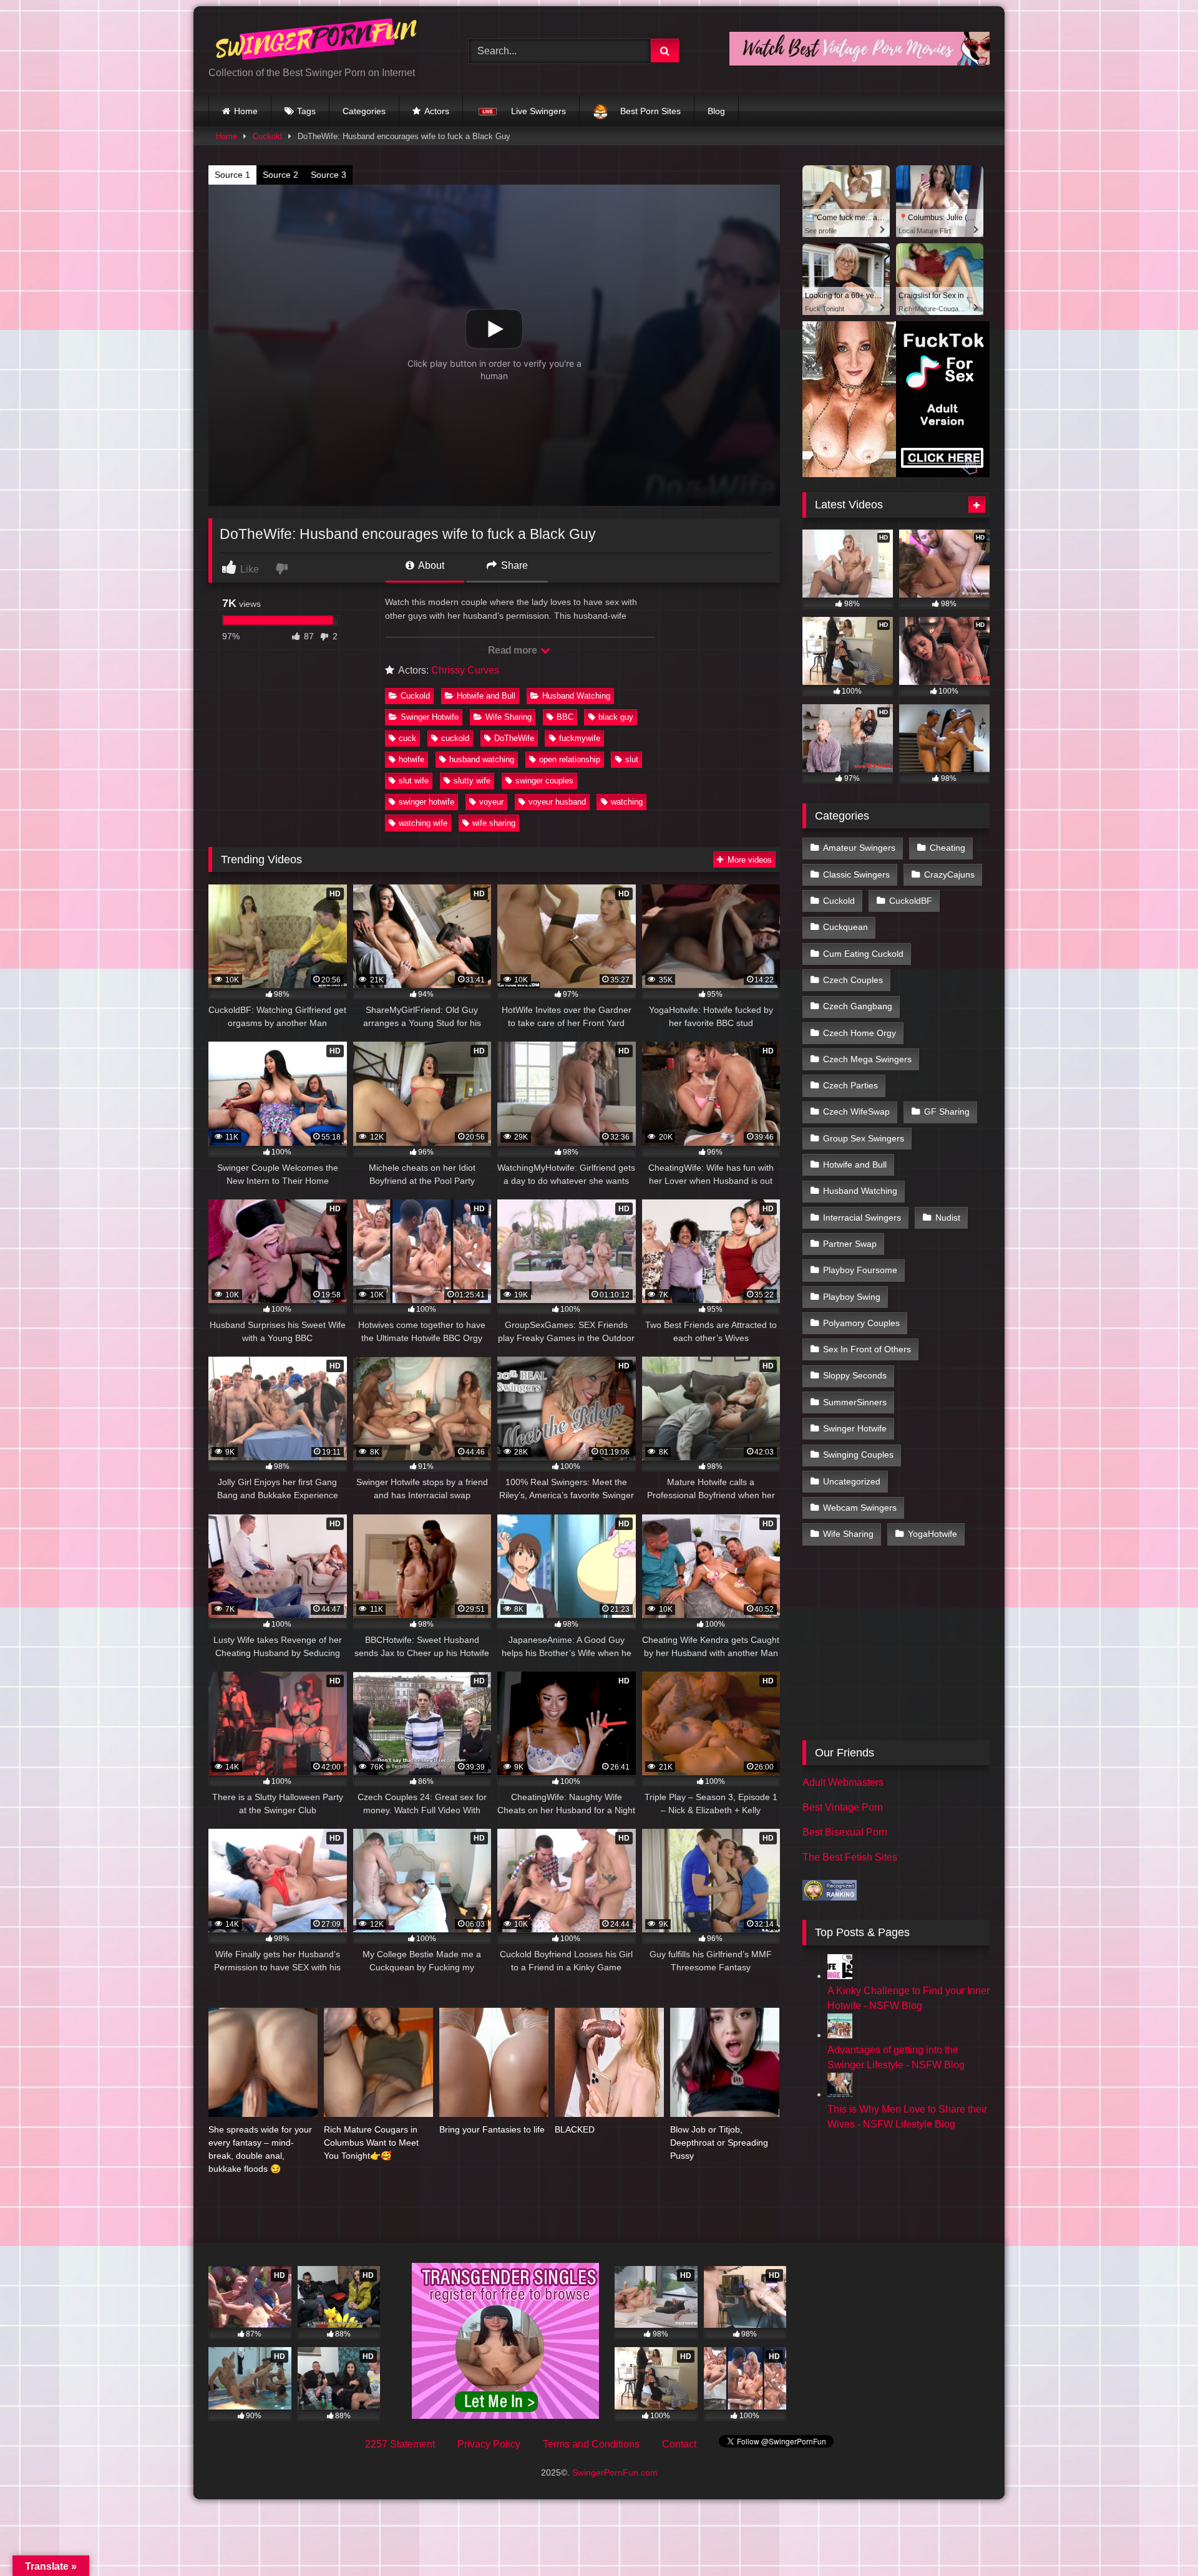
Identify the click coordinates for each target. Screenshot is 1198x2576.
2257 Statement (400, 2444)
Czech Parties (850, 1085)
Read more (514, 650)
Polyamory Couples (861, 1323)
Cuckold (267, 136)
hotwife (412, 759)
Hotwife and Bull (486, 696)
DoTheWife (514, 738)
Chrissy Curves (465, 670)
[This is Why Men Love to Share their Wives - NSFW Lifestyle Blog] (840, 2094)
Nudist (948, 1218)
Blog (716, 111)
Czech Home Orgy (860, 1033)
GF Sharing (947, 1111)
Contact (679, 2444)
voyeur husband (557, 802)
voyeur (491, 802)
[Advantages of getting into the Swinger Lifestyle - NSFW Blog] (840, 2035)
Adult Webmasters (843, 1782)
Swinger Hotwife (430, 717)
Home (246, 111)
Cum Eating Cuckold (863, 954)
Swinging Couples (858, 1455)
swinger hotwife (426, 802)
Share (513, 565)
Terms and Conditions (591, 2444)
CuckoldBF (911, 901)
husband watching (482, 759)
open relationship (570, 759)
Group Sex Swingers (864, 1138)
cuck (407, 738)
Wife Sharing (509, 717)
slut (632, 759)
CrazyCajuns (949, 874)
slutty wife (472, 781)
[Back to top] (1159, 2539)
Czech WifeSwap (856, 1111)
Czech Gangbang (858, 1006)
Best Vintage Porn (843, 1807)
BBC (565, 717)
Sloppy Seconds (855, 1375)
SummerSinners (855, 1402)
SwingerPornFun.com (615, 2472)
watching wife (423, 823)
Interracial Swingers (862, 1218)
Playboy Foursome (860, 1270)
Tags (306, 111)
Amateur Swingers (859, 848)
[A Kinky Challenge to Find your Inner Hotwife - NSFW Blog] (840, 1976)
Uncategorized (852, 1481)
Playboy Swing (852, 1297)
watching (627, 802)
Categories (364, 111)
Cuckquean (845, 927)
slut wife (414, 781)
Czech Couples (853, 980)
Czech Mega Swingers (867, 1059)
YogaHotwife (933, 1534)
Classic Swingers (856, 874)
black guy (616, 717)
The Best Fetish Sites (850, 1857)
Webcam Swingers (860, 1508)
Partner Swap (850, 1244)
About (430, 565)
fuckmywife (580, 738)
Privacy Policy (489, 2444)
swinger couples (544, 781)
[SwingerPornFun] (318, 41)
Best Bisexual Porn (845, 1832)
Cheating (947, 848)
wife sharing (494, 823)
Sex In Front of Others (867, 1349)
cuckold (455, 738)
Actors (437, 111)
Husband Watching (576, 696)
